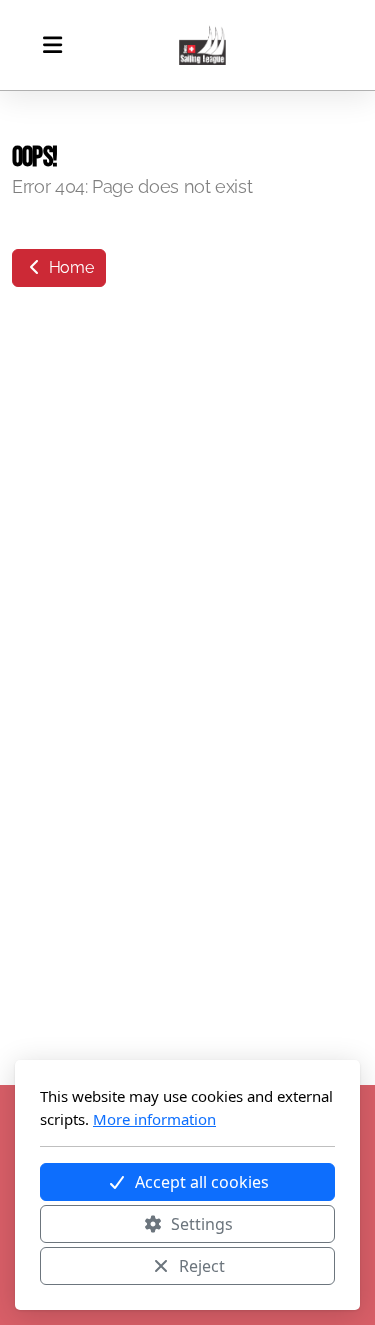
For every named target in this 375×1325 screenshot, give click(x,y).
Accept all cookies (202, 1182)
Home (69, 267)
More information (154, 1119)
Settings (202, 1224)
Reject (202, 1266)
